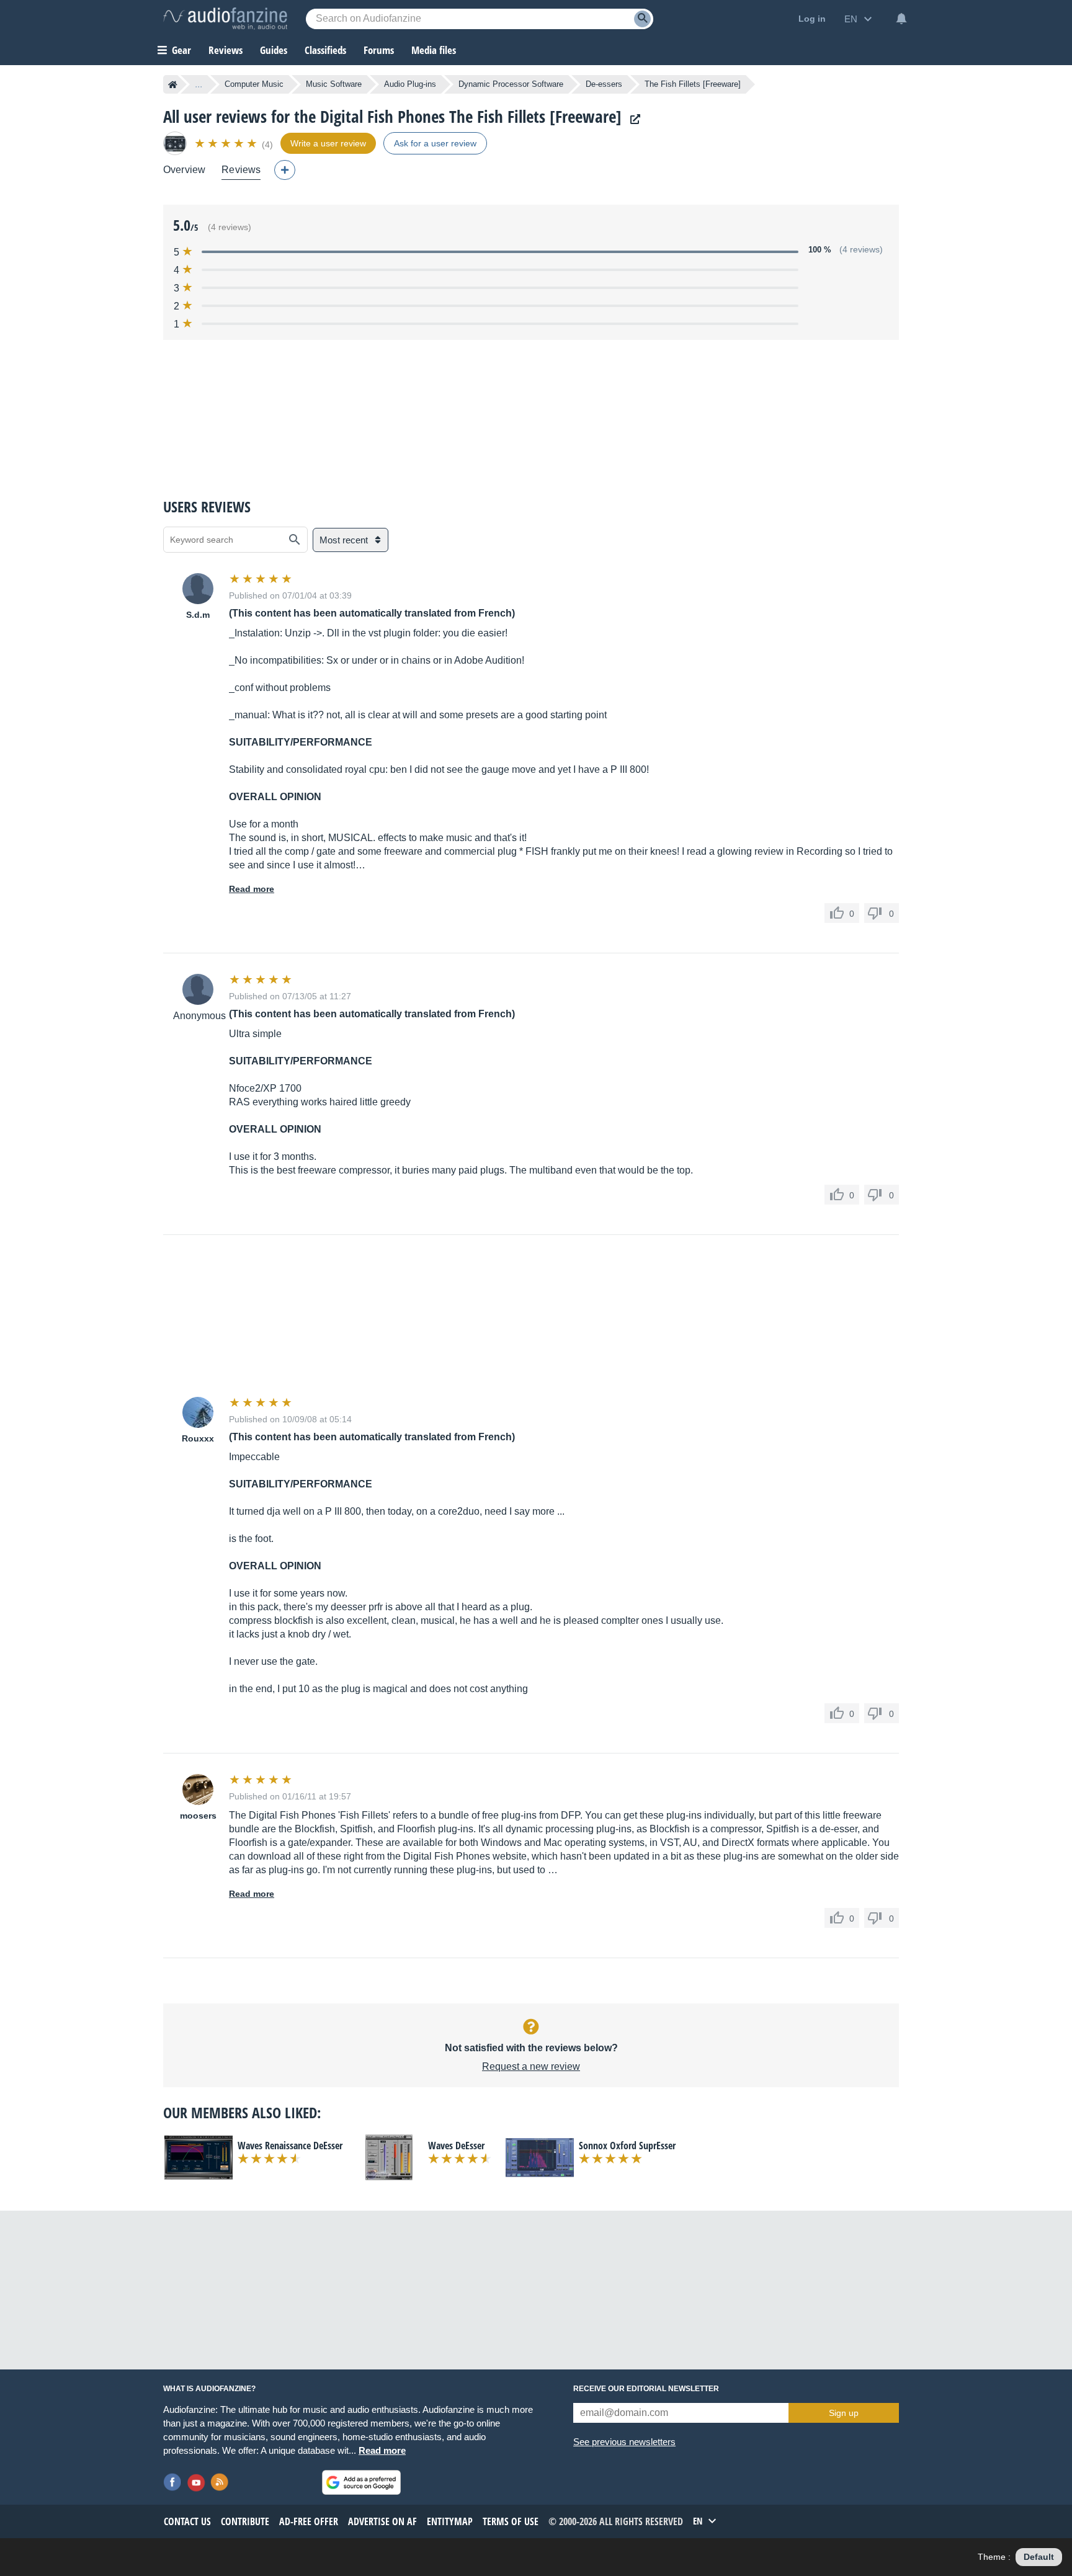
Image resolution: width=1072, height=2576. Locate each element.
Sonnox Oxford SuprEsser (627, 2146)
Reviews (226, 50)
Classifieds (325, 50)
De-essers (604, 84)
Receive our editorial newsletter (646, 2389)
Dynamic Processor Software (511, 84)
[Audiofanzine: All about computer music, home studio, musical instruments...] (225, 19)
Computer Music (254, 84)
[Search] (642, 19)
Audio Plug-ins (410, 84)
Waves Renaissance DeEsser (290, 2146)
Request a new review (531, 2066)
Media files (434, 50)
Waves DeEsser (456, 2146)
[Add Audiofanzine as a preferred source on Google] (361, 2482)
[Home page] (173, 84)
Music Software (334, 84)
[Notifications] (901, 19)
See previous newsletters (624, 2442)
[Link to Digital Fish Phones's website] (632, 119)
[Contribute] (285, 170)
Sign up (844, 2413)
